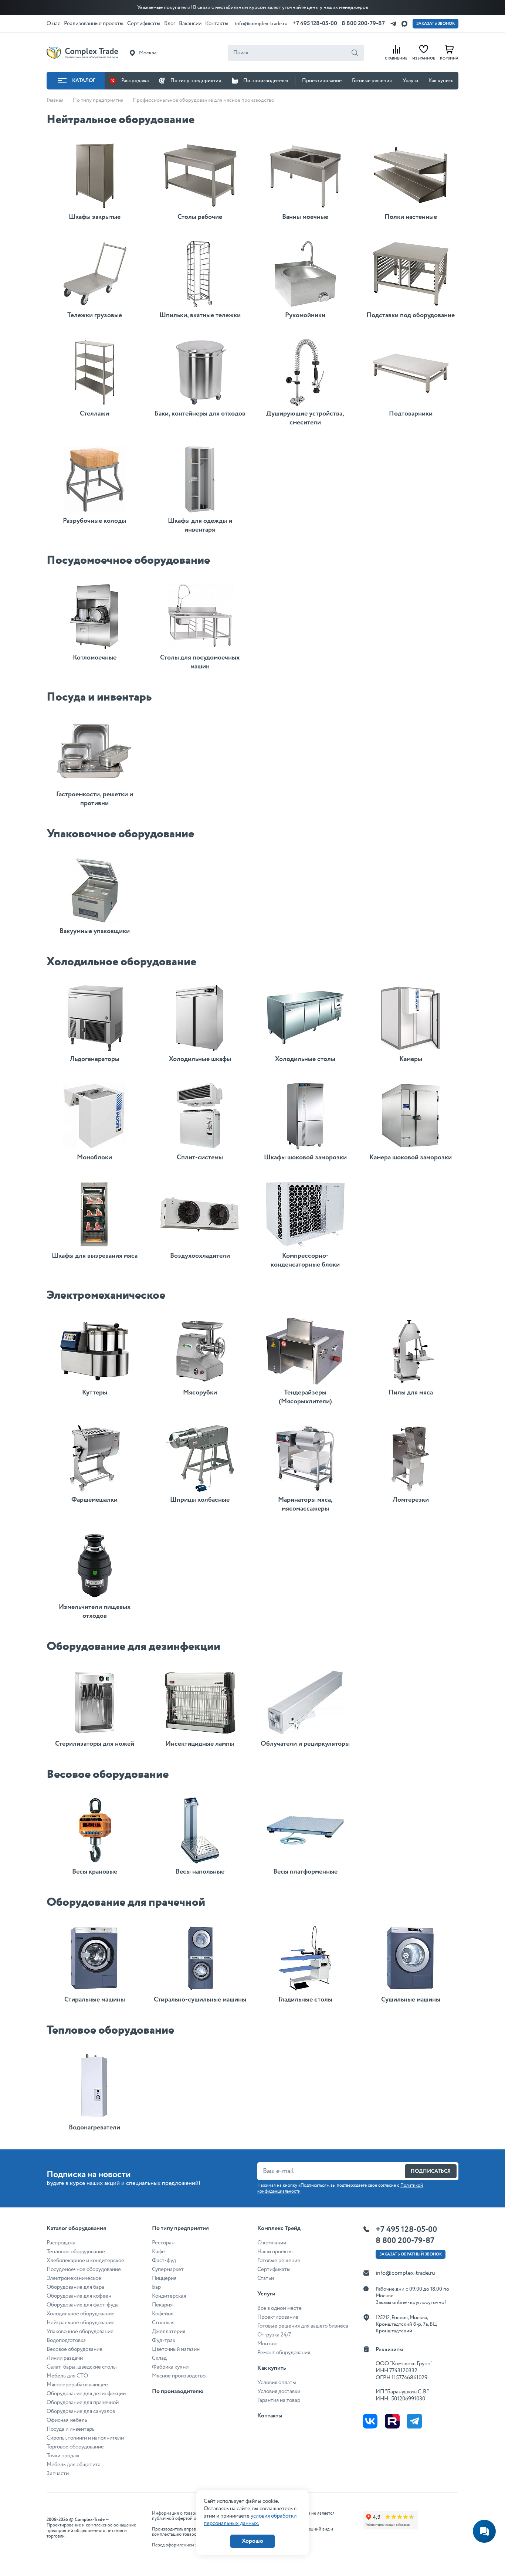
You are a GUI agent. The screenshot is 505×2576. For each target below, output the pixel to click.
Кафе (158, 2252)
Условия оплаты (277, 2383)
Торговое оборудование (75, 2447)
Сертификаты (274, 2270)
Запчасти (58, 2474)
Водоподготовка (66, 2341)
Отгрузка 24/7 (274, 2335)
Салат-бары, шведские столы (82, 2367)
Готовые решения (372, 81)
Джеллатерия (169, 2332)
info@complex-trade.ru (261, 24)
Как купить (441, 81)
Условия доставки (279, 2392)
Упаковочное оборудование (80, 2332)
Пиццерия (164, 2278)
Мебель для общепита (74, 2465)
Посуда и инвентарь (71, 2429)
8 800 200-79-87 (363, 23)
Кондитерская (169, 2296)
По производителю (266, 81)
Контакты (270, 2416)
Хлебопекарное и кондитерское (85, 2261)
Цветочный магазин (176, 2349)
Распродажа (135, 81)
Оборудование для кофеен (79, 2296)
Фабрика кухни (170, 2367)
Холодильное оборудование (81, 2314)
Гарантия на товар (279, 2400)
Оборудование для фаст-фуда (83, 2305)
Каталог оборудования (76, 2228)
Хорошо (253, 2541)
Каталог (84, 81)
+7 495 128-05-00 (315, 23)
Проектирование (322, 81)
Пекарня (162, 2305)
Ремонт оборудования (284, 2353)
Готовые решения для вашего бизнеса (303, 2326)
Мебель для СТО (67, 2376)
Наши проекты (275, 2252)
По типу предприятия (196, 81)
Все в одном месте (279, 2308)
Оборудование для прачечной (83, 2403)
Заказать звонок (435, 24)
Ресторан (163, 2243)
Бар (156, 2287)
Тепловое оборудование (76, 2252)
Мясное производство (179, 2376)
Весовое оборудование (74, 2349)
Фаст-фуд (164, 2261)
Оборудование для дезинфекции (86, 2394)
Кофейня (163, 2314)
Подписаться (431, 2171)
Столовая (163, 2323)
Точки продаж (63, 2456)
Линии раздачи (65, 2358)
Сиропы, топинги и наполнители (85, 2438)
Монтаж (267, 2344)
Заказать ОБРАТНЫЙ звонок (411, 2254)
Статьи (266, 2278)
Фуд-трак (164, 2341)
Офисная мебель (67, 2420)
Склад (159, 2358)
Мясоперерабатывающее (77, 2385)
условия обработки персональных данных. (250, 2520)
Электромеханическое (74, 2278)
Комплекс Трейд (279, 2228)
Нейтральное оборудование (81, 2323)
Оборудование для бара (75, 2287)
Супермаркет (168, 2270)
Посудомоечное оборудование (84, 2270)
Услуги (410, 81)
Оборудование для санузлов (81, 2411)
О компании (272, 2243)
